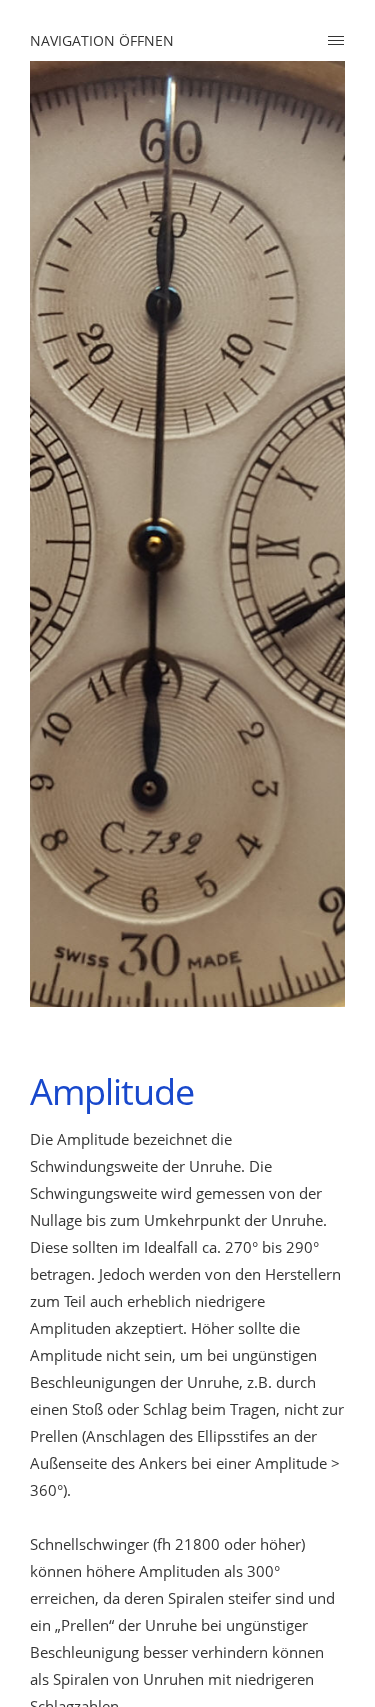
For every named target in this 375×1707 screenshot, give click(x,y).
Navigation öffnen (102, 40)
